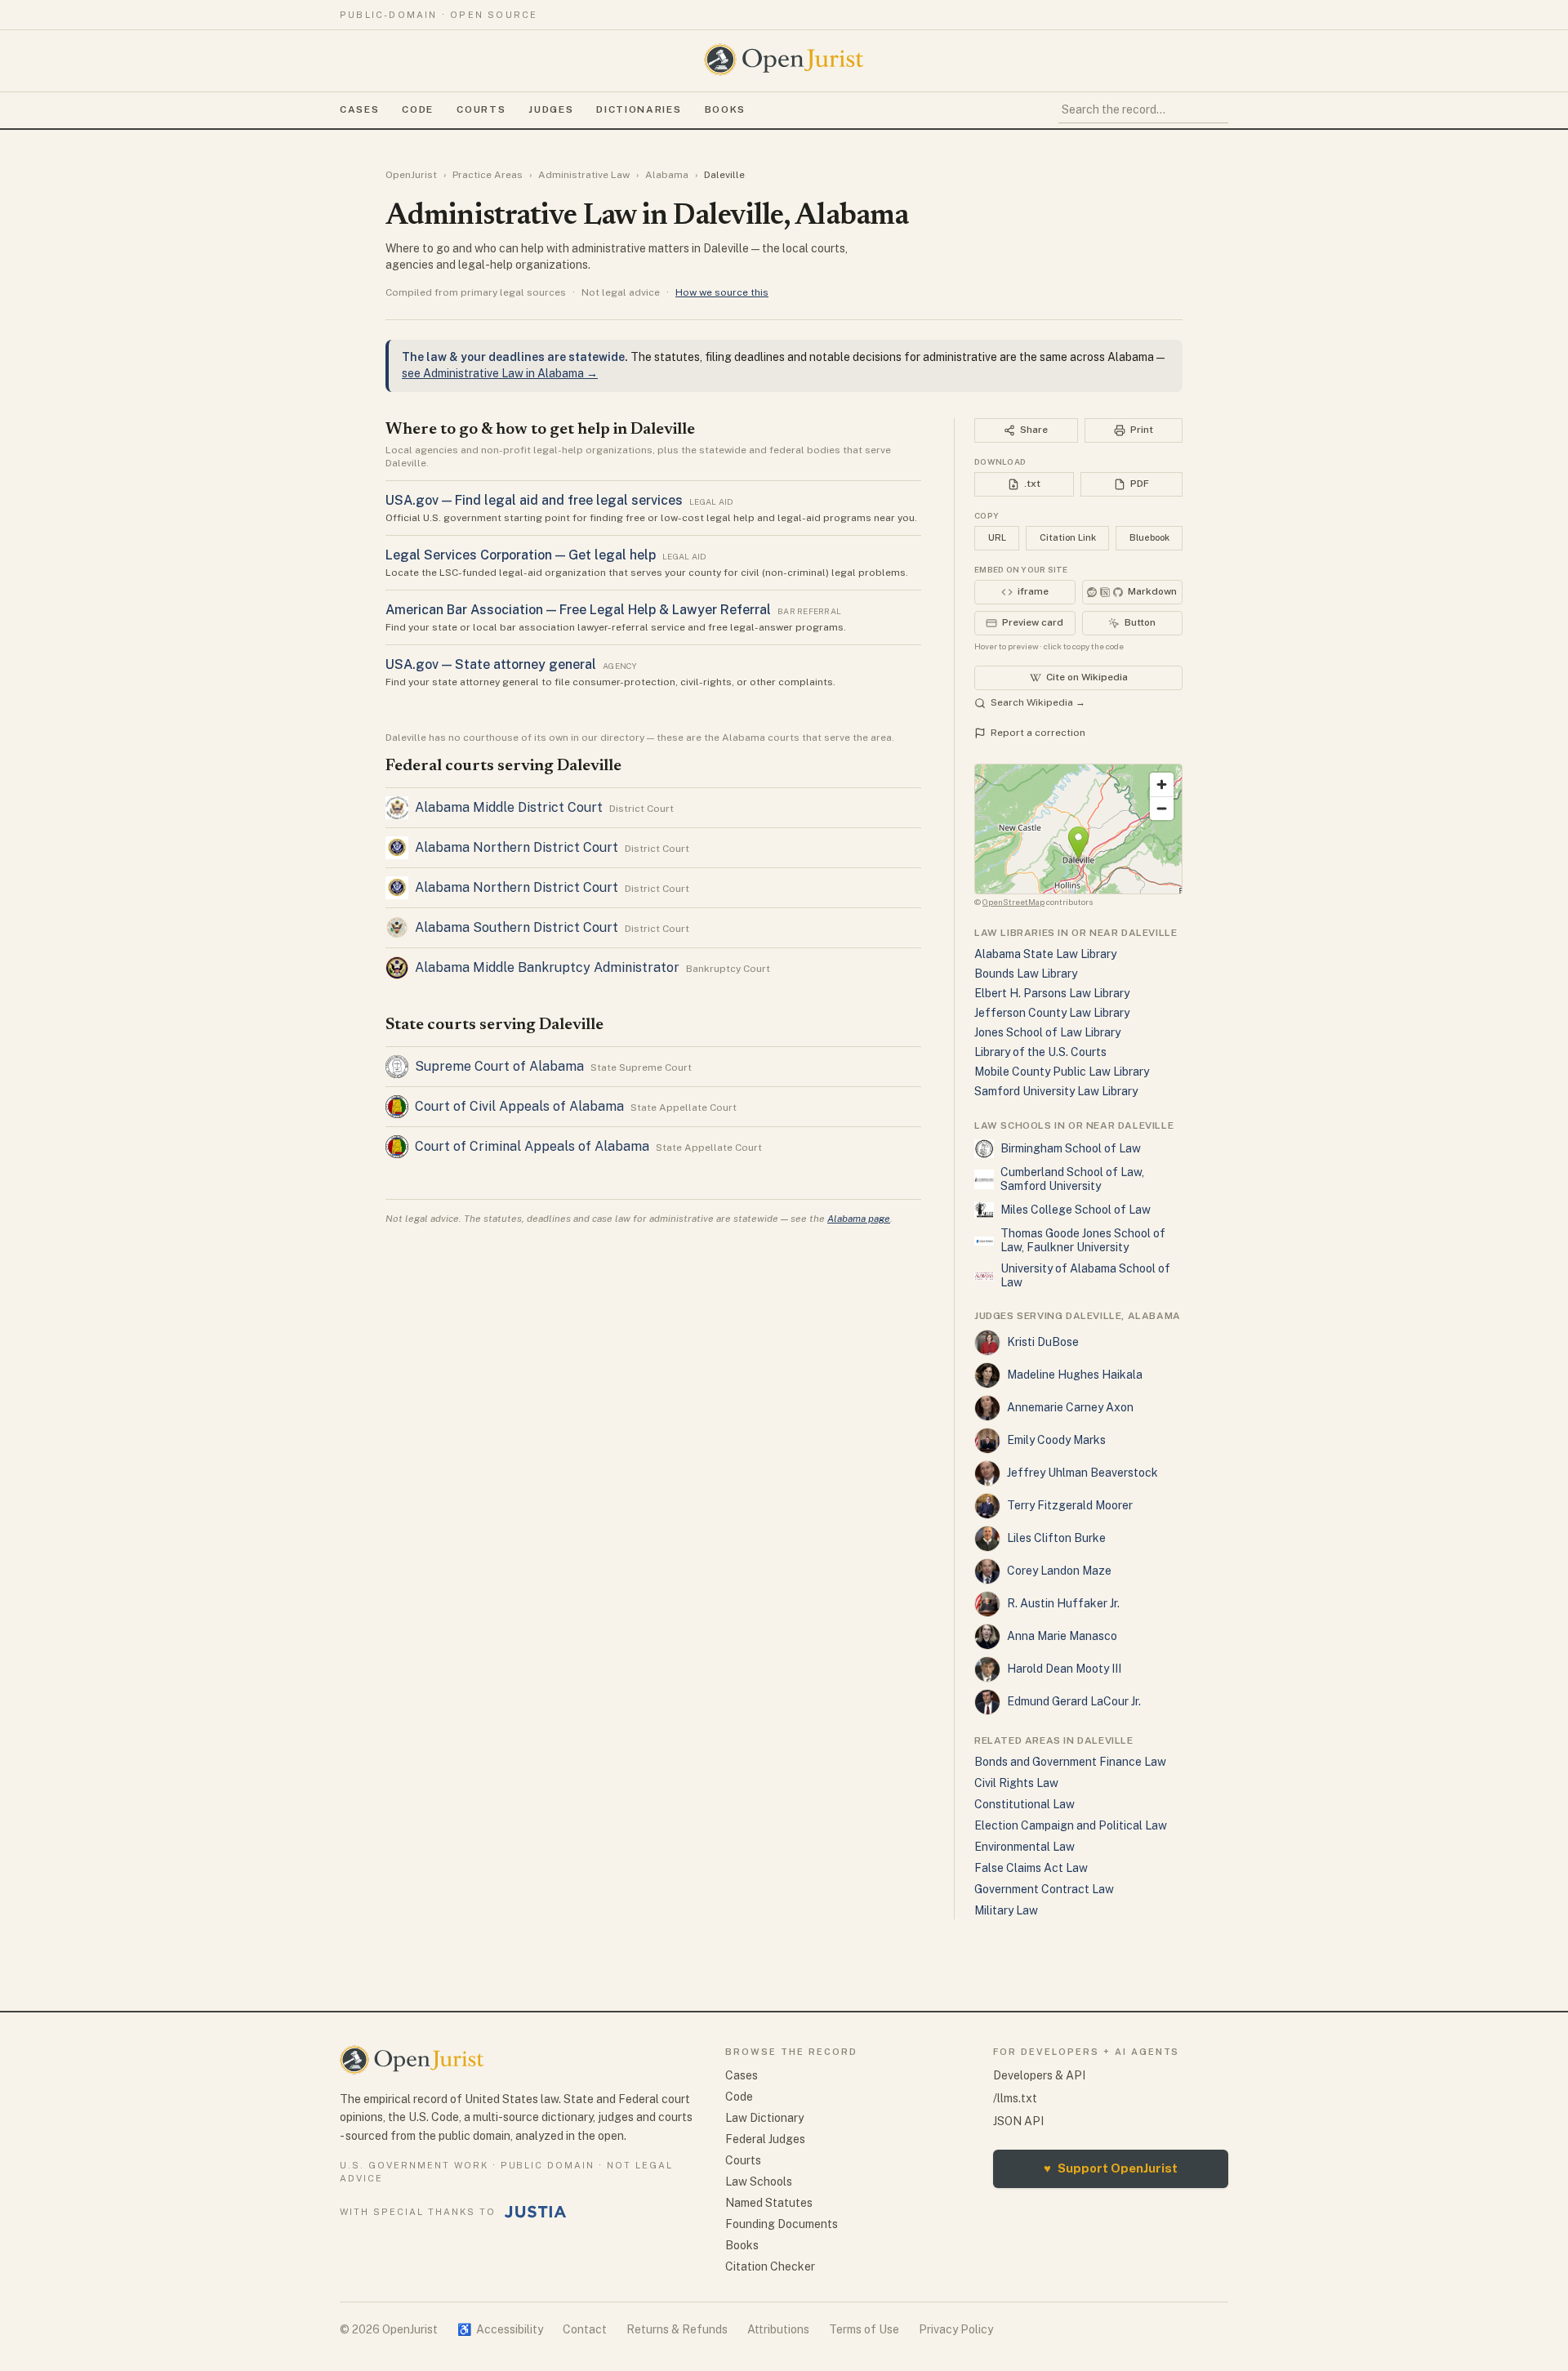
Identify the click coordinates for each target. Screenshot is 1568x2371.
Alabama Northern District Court (517, 847)
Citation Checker (770, 2266)
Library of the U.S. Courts (1040, 1052)
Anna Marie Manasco (1062, 1636)
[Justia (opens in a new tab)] (536, 2212)
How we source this (722, 292)
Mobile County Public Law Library (1062, 1072)
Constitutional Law (1025, 1804)
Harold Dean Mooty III (1064, 1669)
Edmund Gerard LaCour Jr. (1074, 1701)
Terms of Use (864, 2329)
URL (997, 537)
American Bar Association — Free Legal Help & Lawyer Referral (578, 610)
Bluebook (1149, 537)
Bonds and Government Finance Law (1070, 1762)
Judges (551, 109)
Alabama (667, 175)
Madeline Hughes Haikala (1075, 1375)
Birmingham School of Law (1071, 1148)
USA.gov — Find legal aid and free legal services (534, 500)
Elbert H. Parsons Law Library (1052, 993)
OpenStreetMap (1013, 902)
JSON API (1018, 2121)
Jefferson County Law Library (1052, 1013)
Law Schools (759, 2182)
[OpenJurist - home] (784, 60)
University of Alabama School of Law (1085, 1276)
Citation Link (1068, 537)
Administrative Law (584, 175)
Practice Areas (488, 175)
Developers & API (1039, 2075)
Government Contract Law (1044, 1889)
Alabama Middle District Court (509, 807)
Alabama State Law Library (1045, 954)
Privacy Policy (956, 2329)
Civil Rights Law (1016, 1783)
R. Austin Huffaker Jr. (1063, 1603)
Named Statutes (769, 2203)
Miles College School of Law (1076, 1210)
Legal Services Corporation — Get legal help (521, 555)
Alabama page (859, 1219)
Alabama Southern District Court (517, 927)
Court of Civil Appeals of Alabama (519, 1106)
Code (418, 109)
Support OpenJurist (1111, 2168)
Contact (585, 2329)
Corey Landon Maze (1059, 1571)
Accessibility (500, 2329)
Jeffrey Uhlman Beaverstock (1082, 1473)
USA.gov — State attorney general (491, 664)
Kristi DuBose (1043, 1342)
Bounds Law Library (1026, 974)
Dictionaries (639, 109)
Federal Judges (765, 2139)
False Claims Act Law (1031, 1868)
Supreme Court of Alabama (499, 1066)
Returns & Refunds (677, 2329)
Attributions (778, 2329)
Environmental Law (1025, 1847)
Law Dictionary (764, 2118)
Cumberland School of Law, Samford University (1072, 1179)
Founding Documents (782, 2224)
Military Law (1006, 1910)
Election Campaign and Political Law (1071, 1825)
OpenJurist (411, 175)
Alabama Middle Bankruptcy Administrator (547, 967)
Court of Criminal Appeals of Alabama (532, 1146)
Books (725, 109)
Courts (481, 109)
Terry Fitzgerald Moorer (1070, 1505)
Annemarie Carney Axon (1070, 1407)
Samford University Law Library (1056, 1091)
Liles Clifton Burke (1056, 1538)
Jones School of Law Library (1047, 1032)
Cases (359, 109)
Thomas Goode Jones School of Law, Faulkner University (1083, 1241)
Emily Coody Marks (1056, 1440)
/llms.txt (1015, 2098)
